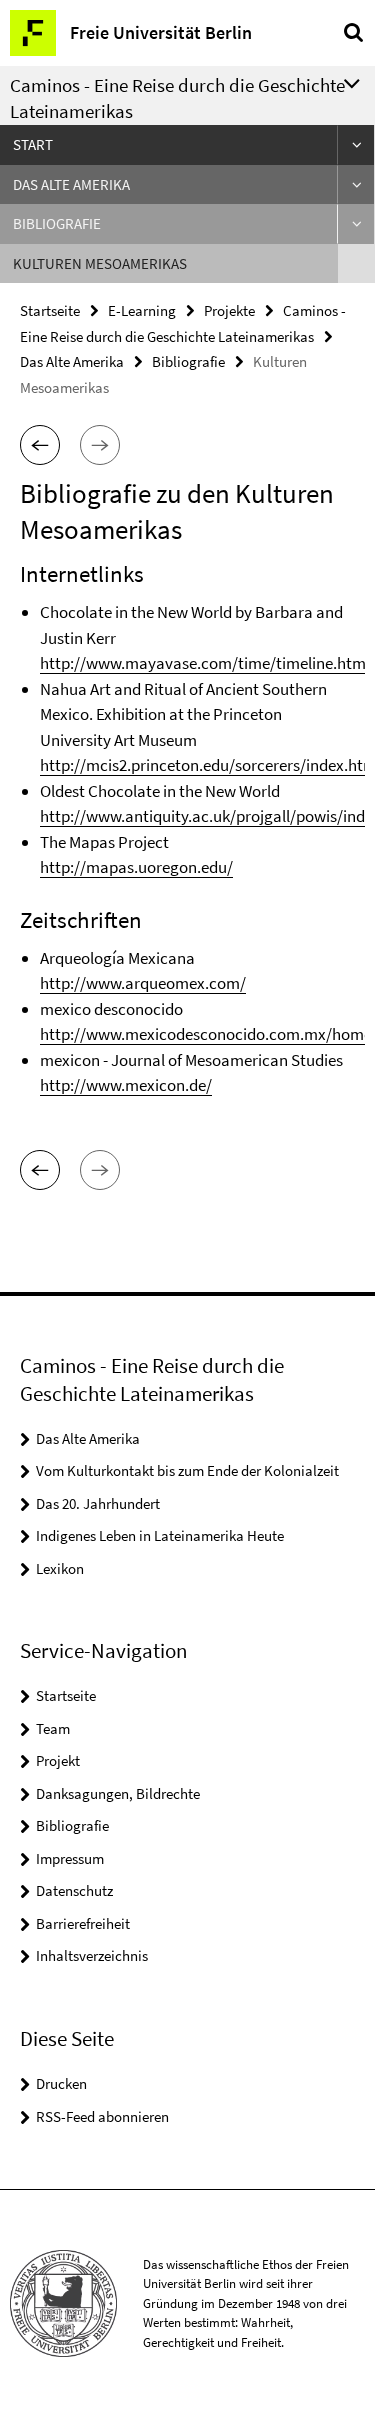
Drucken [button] (61, 2083)
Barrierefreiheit (83, 1923)
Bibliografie (57, 223)
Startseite (50, 310)
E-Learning (142, 310)
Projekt (58, 1760)
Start (33, 144)
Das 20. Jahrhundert (98, 1503)
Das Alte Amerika (71, 184)
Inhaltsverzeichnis (92, 1955)
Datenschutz (74, 1890)
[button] (40, 445)
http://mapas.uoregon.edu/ (136, 867)
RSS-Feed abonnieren (102, 2116)
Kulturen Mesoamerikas (100, 263)
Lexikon (60, 1568)
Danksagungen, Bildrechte (118, 1793)
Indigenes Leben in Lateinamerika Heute (160, 1535)
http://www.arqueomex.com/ (143, 983)
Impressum (70, 1858)
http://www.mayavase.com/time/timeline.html (205, 663)
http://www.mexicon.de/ (126, 1085)
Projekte (229, 310)
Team (53, 1728)
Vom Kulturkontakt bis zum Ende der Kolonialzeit (187, 1470)
